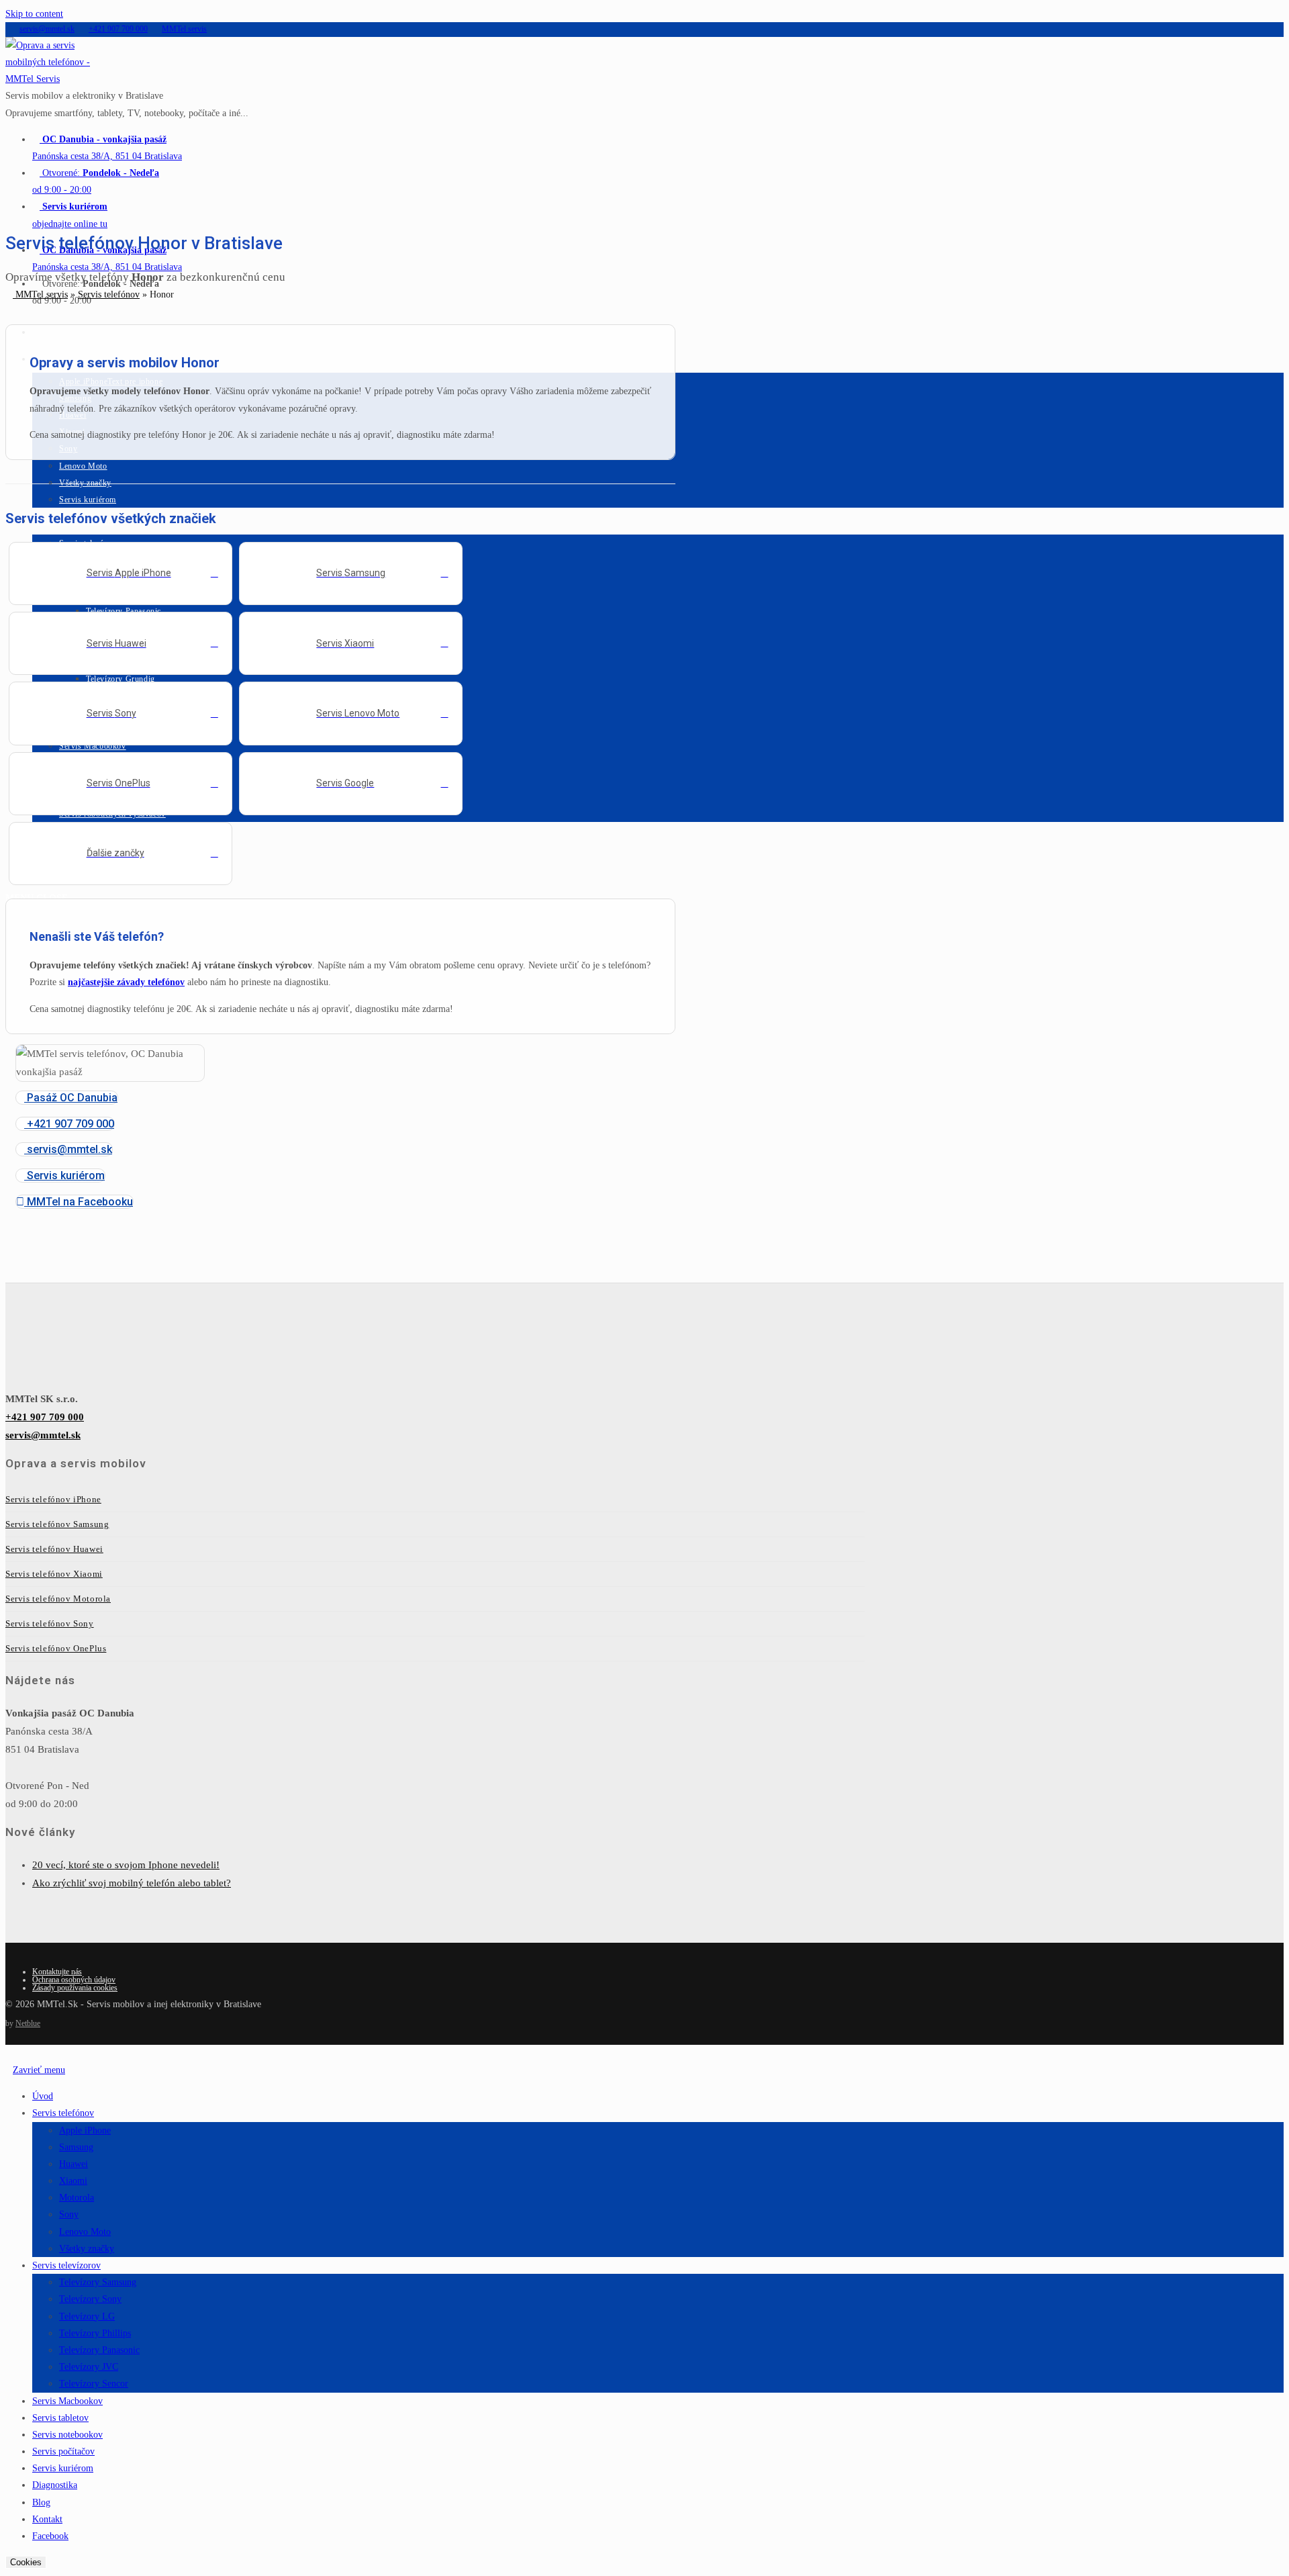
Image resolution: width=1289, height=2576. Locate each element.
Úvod (43, 2096)
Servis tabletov (60, 2418)
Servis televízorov (66, 2265)
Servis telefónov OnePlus (56, 1648)
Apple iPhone (85, 2130)
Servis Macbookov (67, 2401)
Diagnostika (55, 2485)
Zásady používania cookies (75, 1988)
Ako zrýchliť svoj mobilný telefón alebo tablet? (132, 1883)
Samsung (76, 2147)
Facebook (50, 2536)
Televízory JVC (89, 2367)
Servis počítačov (63, 2451)
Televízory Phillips (95, 2333)
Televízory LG (87, 2316)
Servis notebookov (67, 2435)
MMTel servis (40, 294)
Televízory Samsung (98, 2282)
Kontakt (47, 2519)
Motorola (77, 2198)
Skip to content (34, 14)
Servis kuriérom (63, 2468)
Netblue (28, 2023)
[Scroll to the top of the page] (9, 2053)
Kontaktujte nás (57, 1972)
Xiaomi (73, 2181)
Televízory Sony (90, 2299)
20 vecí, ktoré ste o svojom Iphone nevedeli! (126, 1865)
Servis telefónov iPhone (53, 1499)
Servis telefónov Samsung (57, 1524)
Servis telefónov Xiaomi (54, 1574)
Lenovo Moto (85, 2232)
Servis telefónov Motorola (58, 1599)
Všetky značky (87, 2249)
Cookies (26, 2562)
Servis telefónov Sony (50, 1623)
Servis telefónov (109, 294)
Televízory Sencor (94, 2384)
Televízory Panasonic (99, 2350)
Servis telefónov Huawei (54, 1549)
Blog (41, 2502)
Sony (69, 2214)
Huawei (74, 2164)
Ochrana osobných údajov (74, 1980)
